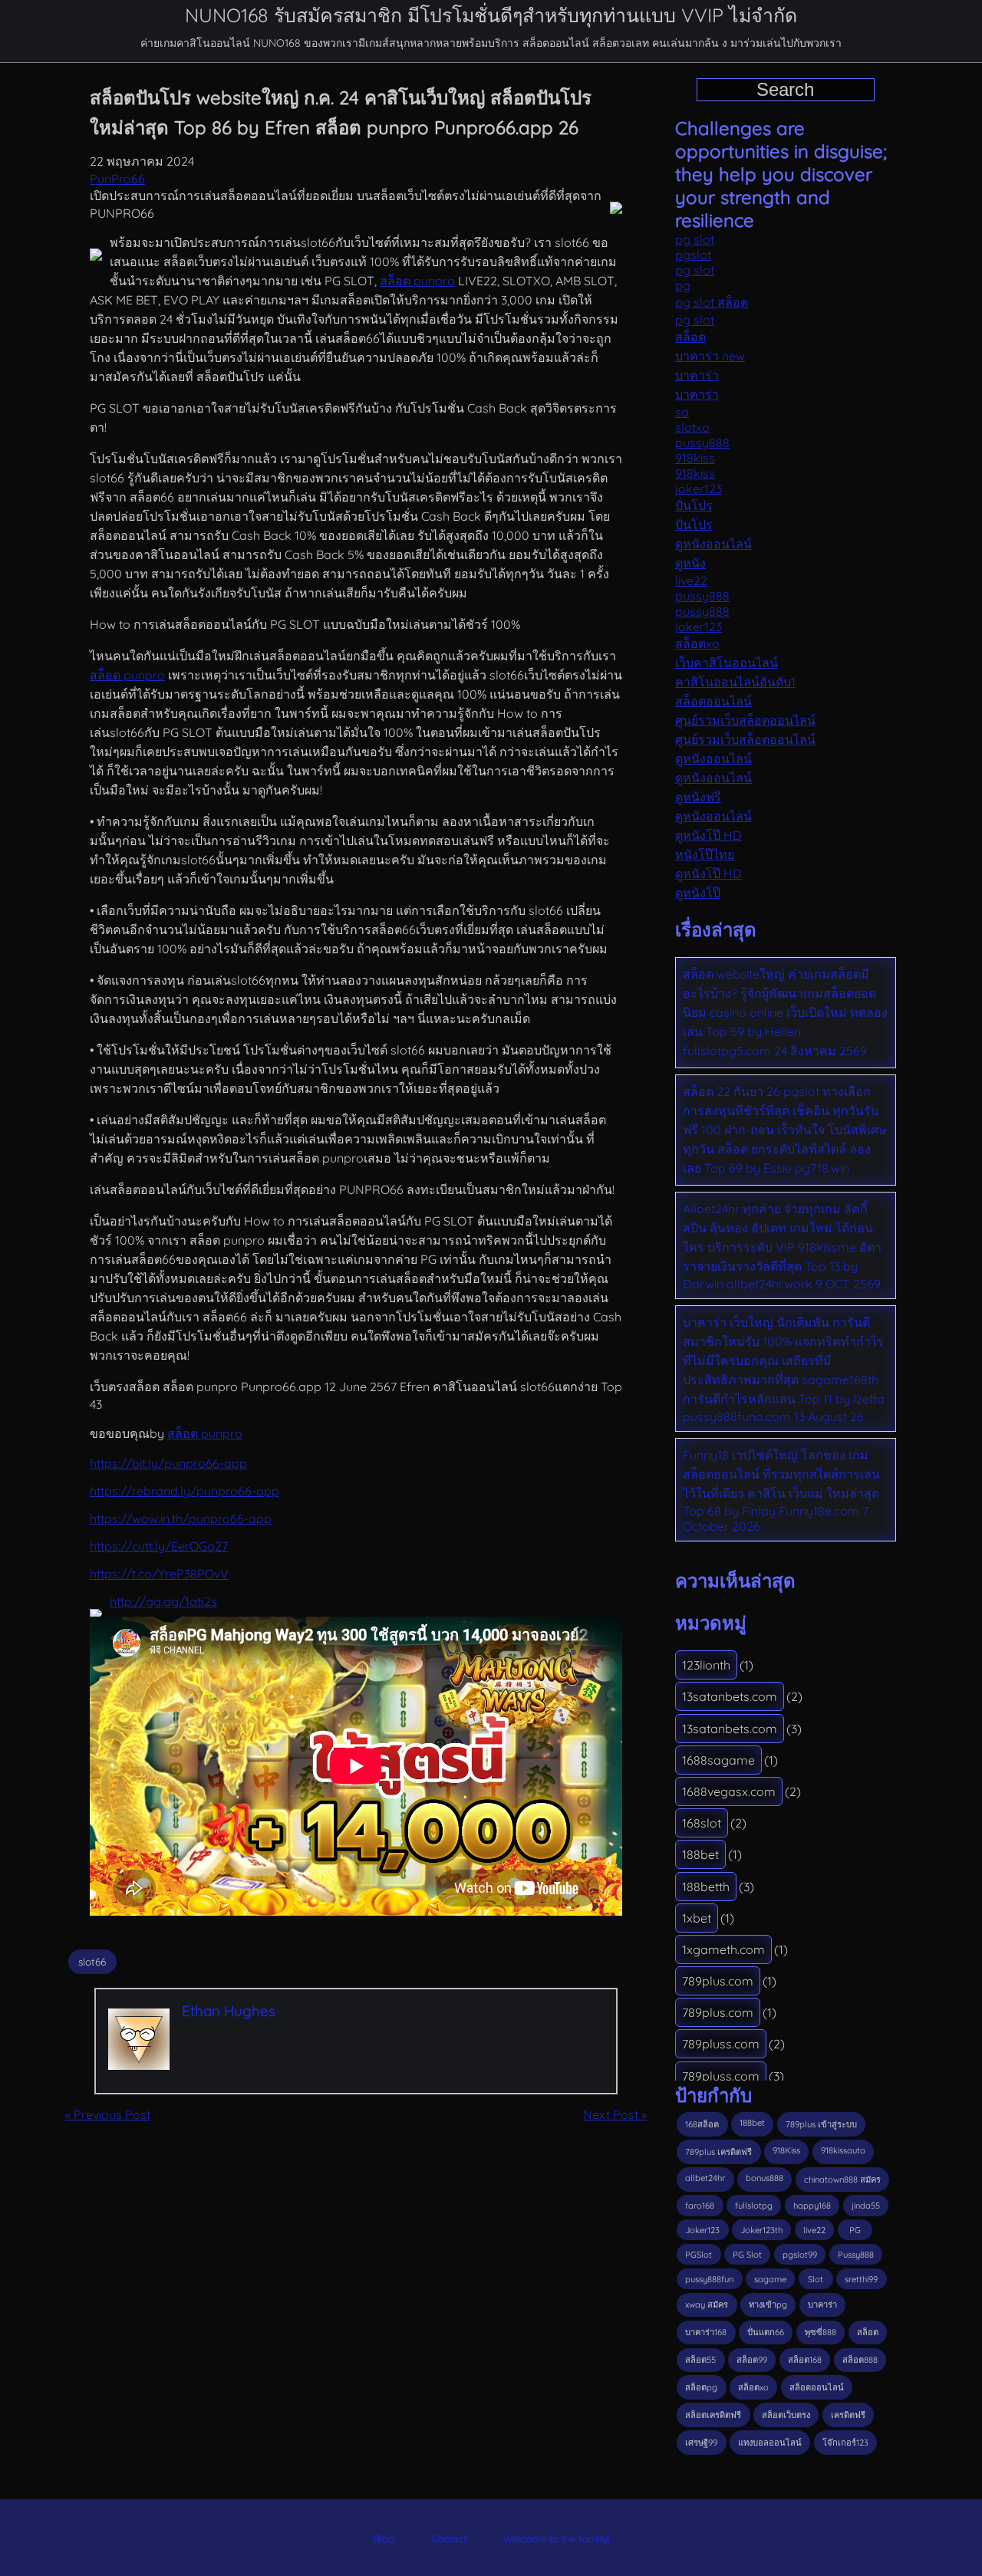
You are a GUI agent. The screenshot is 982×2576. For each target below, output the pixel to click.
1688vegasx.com (729, 1791)
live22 (691, 581)
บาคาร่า (697, 375)
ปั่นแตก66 (766, 2332)
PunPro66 (117, 179)
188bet (700, 1854)
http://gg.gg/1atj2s (163, 1601)
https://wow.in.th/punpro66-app (181, 1518)
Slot (816, 2279)
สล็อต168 (805, 2360)
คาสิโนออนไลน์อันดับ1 (735, 682)
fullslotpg (754, 2206)
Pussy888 (856, 2255)
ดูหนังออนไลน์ (713, 544)
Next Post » (615, 2114)
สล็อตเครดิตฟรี (713, 2415)
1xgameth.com (723, 1949)
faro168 (700, 2206)
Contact (449, 2538)
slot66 (92, 1962)
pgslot (693, 255)
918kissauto (843, 2150)
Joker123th (761, 2230)
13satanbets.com (730, 1696)
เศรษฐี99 (701, 2443)
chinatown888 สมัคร (842, 2180)
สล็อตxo (697, 643)
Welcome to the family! (556, 2538)
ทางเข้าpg (768, 2305)
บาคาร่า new (710, 356)
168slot (702, 1823)
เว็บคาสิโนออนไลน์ (727, 663)
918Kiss (786, 2150)
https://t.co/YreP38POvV (159, 1574)
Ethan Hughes (229, 2011)
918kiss (695, 458)
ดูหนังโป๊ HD (708, 835)
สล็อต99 (752, 2360)
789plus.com (718, 1981)
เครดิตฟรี (848, 2415)
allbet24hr (705, 2178)
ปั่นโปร (694, 505)
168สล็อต (702, 2124)
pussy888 (702, 442)
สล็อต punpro (417, 281)
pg (683, 285)
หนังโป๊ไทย (705, 854)
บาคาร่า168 (706, 2332)
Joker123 (702, 2230)
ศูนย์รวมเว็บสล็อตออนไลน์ (745, 720)
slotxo (692, 427)
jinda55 (866, 2206)
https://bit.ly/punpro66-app (168, 1463)
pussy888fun (709, 2279)
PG (855, 2230)
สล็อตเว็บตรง (786, 2415)
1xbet (697, 1918)
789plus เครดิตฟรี (718, 2152)
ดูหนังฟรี (698, 797)
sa (682, 412)
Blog (384, 2538)
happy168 (812, 2206)
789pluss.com (721, 2044)
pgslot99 (800, 2255)
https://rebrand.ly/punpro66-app (185, 1491)
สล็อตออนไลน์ (713, 701)
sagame (770, 2279)
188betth (706, 1887)
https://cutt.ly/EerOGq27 (159, 1546)
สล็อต (690, 337)
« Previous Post (108, 2114)
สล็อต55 (700, 2360)
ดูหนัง (690, 563)
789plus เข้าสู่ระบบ (821, 2124)
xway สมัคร (707, 2305)
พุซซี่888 (821, 2332)
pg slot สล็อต (712, 302)
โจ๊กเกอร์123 (845, 2443)
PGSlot (699, 2255)
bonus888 (765, 2178)
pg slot (695, 239)
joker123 (699, 489)
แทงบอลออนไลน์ (770, 2443)
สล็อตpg (701, 2387)
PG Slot (747, 2255)
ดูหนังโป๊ (698, 893)
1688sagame (718, 1760)
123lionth (706, 1665)
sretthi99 (861, 2279)
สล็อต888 (860, 2360)
